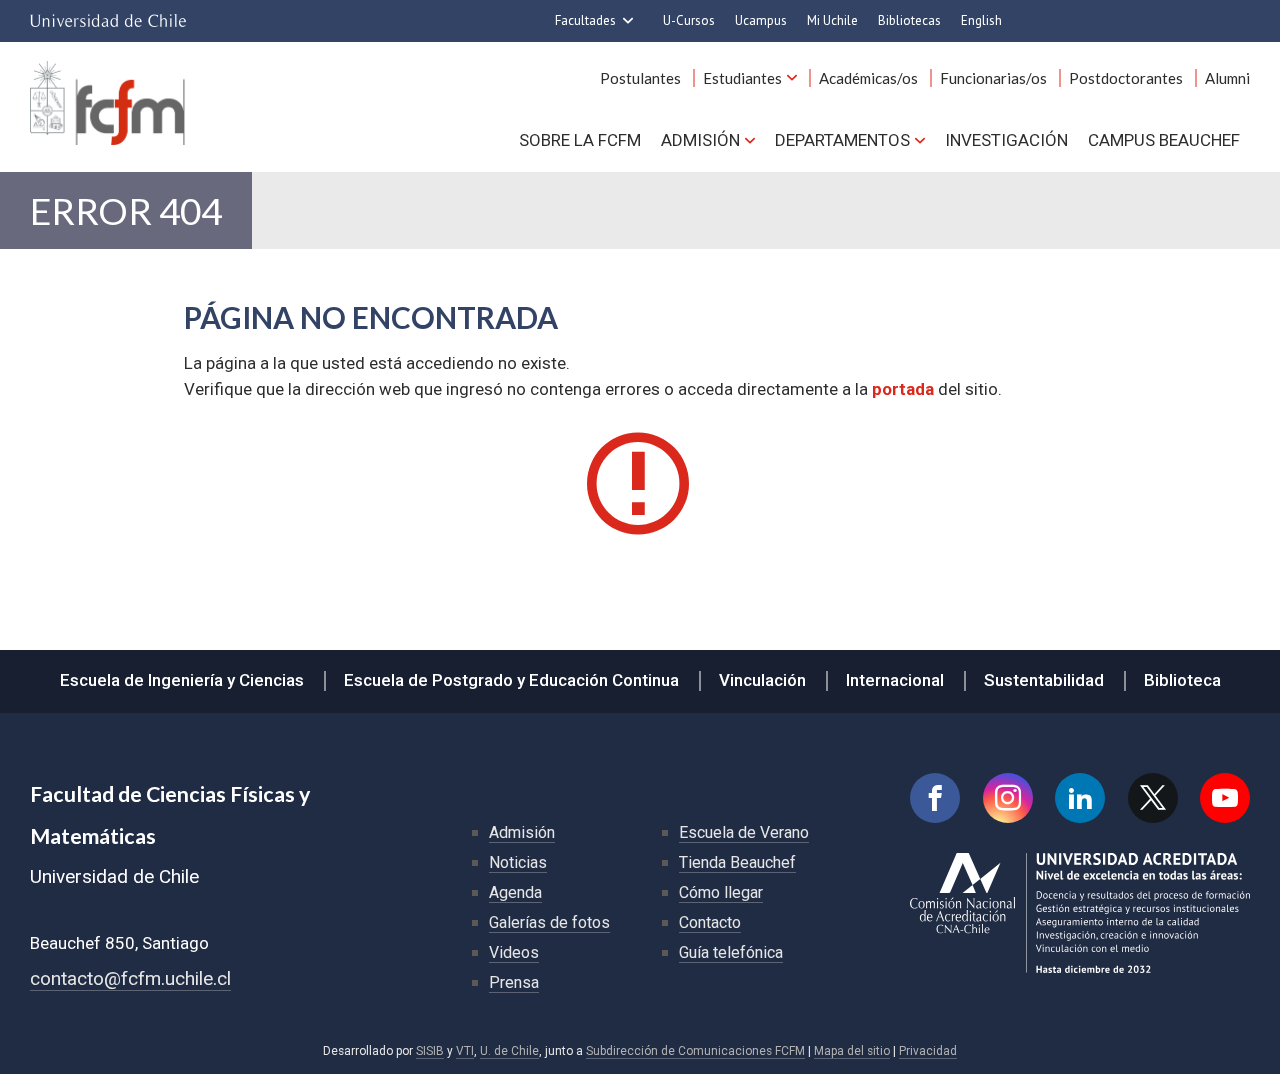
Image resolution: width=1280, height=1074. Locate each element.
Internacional (895, 680)
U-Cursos (689, 20)
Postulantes (640, 78)
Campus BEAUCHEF (1164, 140)
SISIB (430, 1051)
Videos (514, 952)
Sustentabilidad (1044, 680)
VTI (465, 1051)
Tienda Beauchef (737, 862)
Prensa (514, 982)
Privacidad (928, 1051)
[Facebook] (935, 798)
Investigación (1006, 140)
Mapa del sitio (852, 1051)
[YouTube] (1225, 798)
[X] (1153, 798)
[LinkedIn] (1080, 798)
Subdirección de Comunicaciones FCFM (695, 1051)
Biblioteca (1182, 680)
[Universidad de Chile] (108, 21)
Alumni (1227, 78)
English (981, 20)
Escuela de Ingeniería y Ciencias (182, 680)
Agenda (515, 892)
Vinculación (762, 680)
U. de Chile (509, 1051)
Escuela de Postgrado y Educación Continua (511, 680)
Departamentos (842, 140)
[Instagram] (1008, 798)
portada (903, 389)
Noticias (518, 862)
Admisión (700, 140)
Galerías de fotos (549, 922)
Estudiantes (742, 78)
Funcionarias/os (993, 78)
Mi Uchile (832, 20)
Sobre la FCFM (580, 140)
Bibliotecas (909, 20)
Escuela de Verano (744, 832)
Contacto (710, 922)
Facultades (585, 20)
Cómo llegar (721, 892)
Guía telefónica (731, 952)
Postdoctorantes (1126, 78)
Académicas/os (868, 78)
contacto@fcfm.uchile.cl (130, 978)
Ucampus (761, 20)
